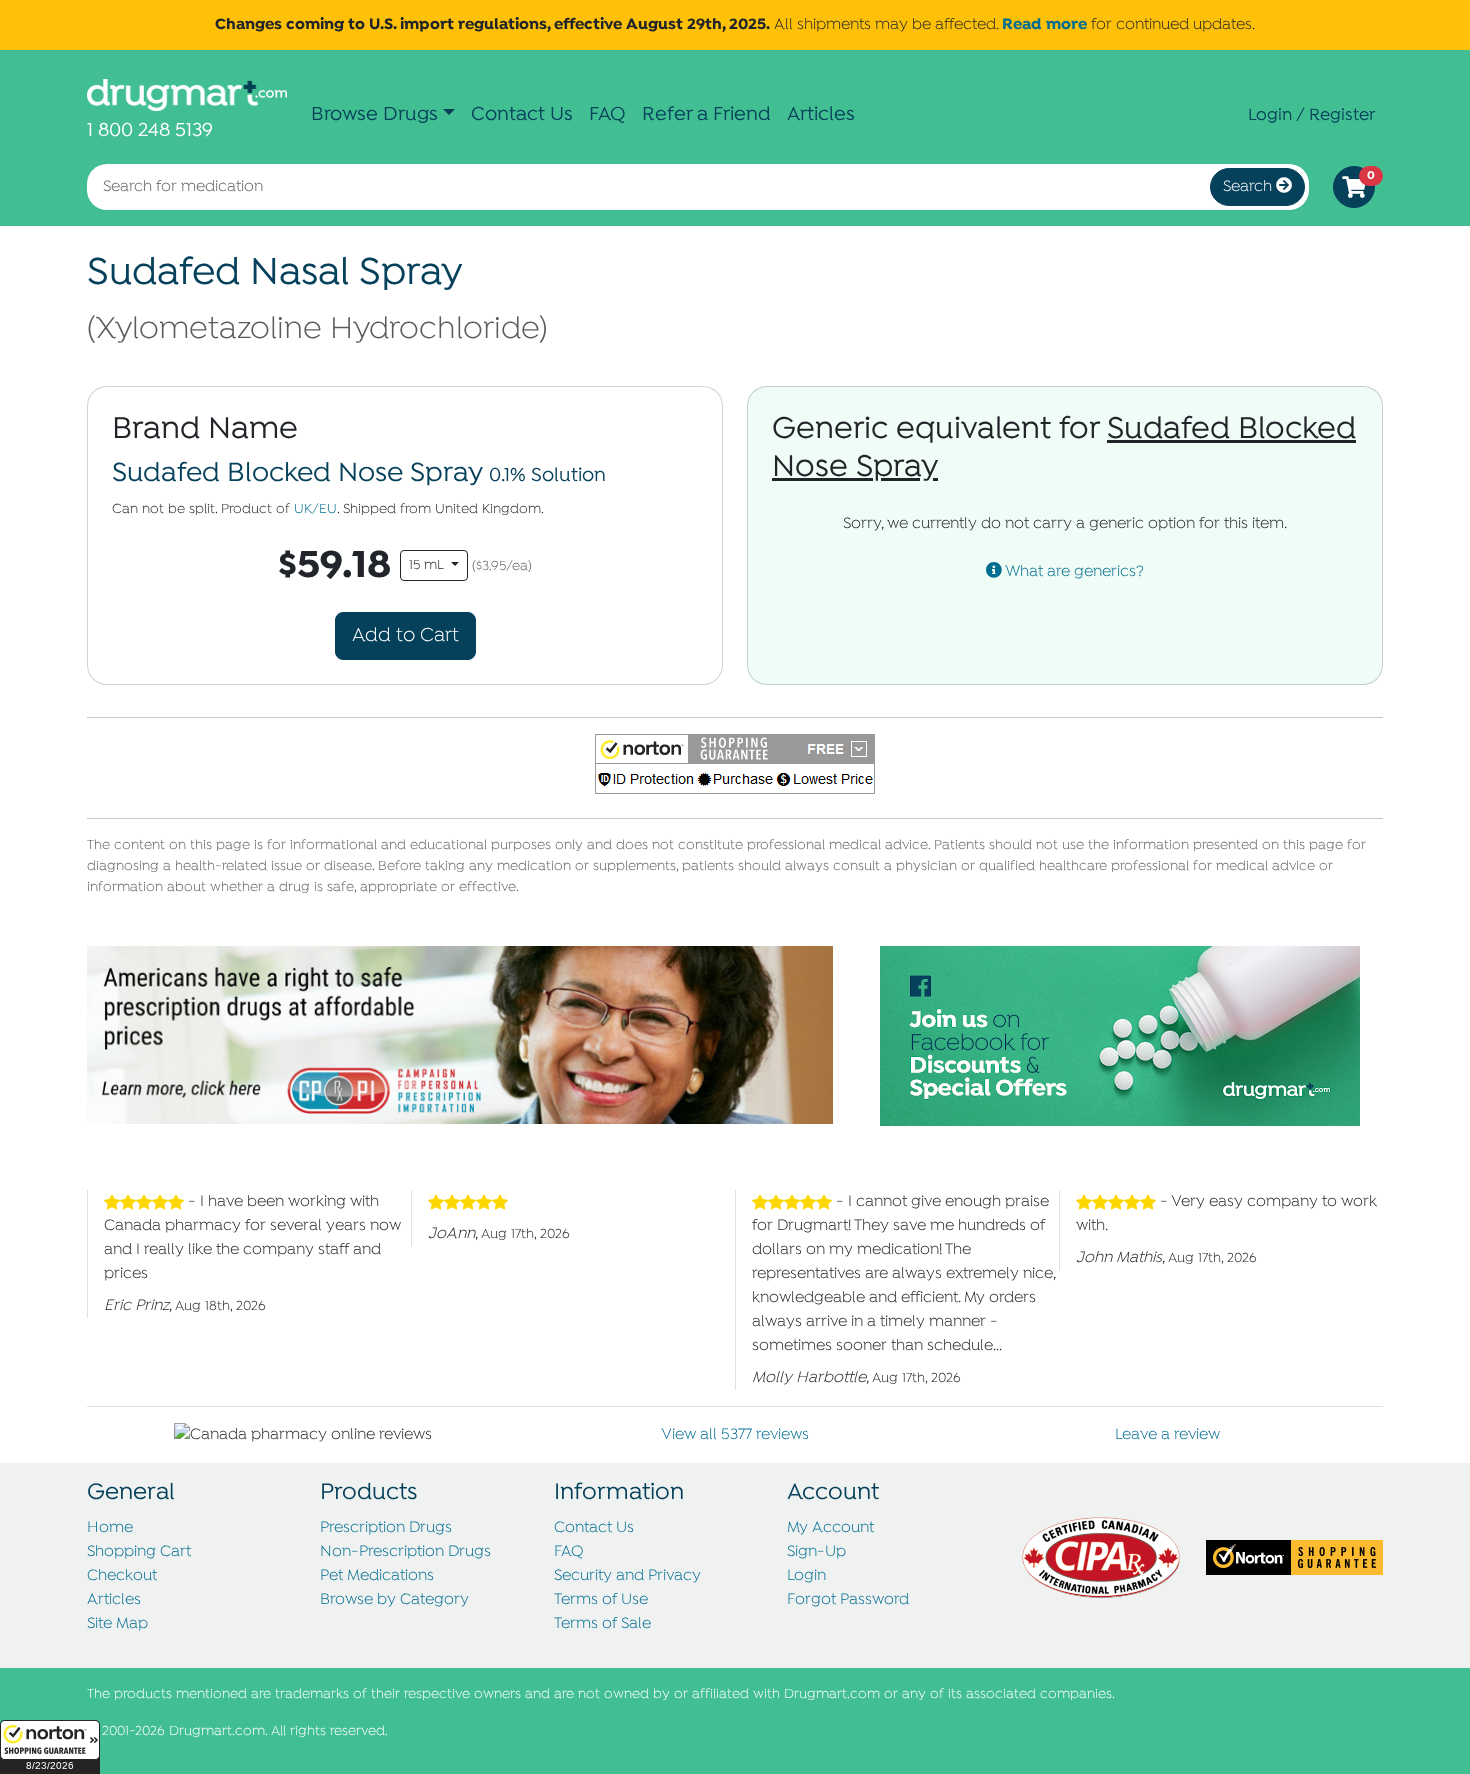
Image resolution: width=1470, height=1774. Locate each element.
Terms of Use (601, 1600)
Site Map (117, 1624)
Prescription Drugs (386, 1528)
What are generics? (1073, 572)
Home (110, 1528)
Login (806, 1576)
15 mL (428, 565)
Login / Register (1311, 115)
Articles (821, 114)
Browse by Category (394, 1600)
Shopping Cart (139, 1552)
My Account (830, 1528)
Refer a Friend (706, 114)
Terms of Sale (602, 1624)
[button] (50, 1747)
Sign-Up (816, 1552)
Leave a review (1167, 1435)
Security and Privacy (627, 1576)
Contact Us (522, 114)
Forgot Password (848, 1600)
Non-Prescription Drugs (405, 1552)
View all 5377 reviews (735, 1435)
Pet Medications (377, 1576)
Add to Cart (405, 635)
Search (1249, 187)
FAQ (607, 114)
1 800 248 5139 (150, 130)
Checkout (122, 1576)
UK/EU (315, 509)
